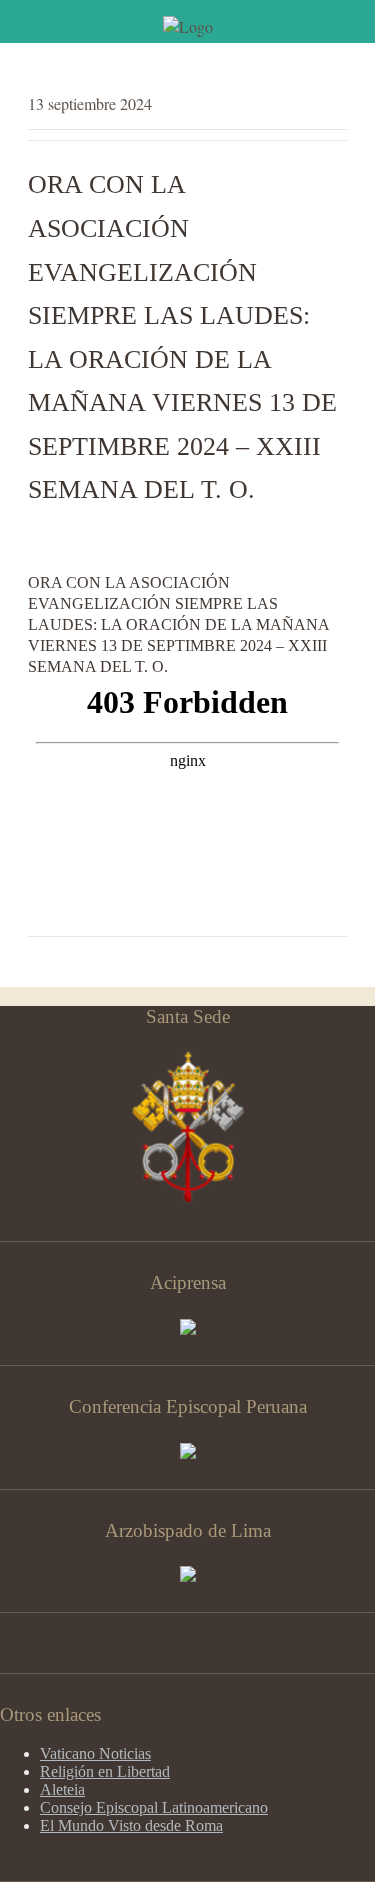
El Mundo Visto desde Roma (131, 1825)
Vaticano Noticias (95, 1753)
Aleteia (62, 1789)
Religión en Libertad (105, 1771)
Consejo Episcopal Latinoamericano (154, 1807)
